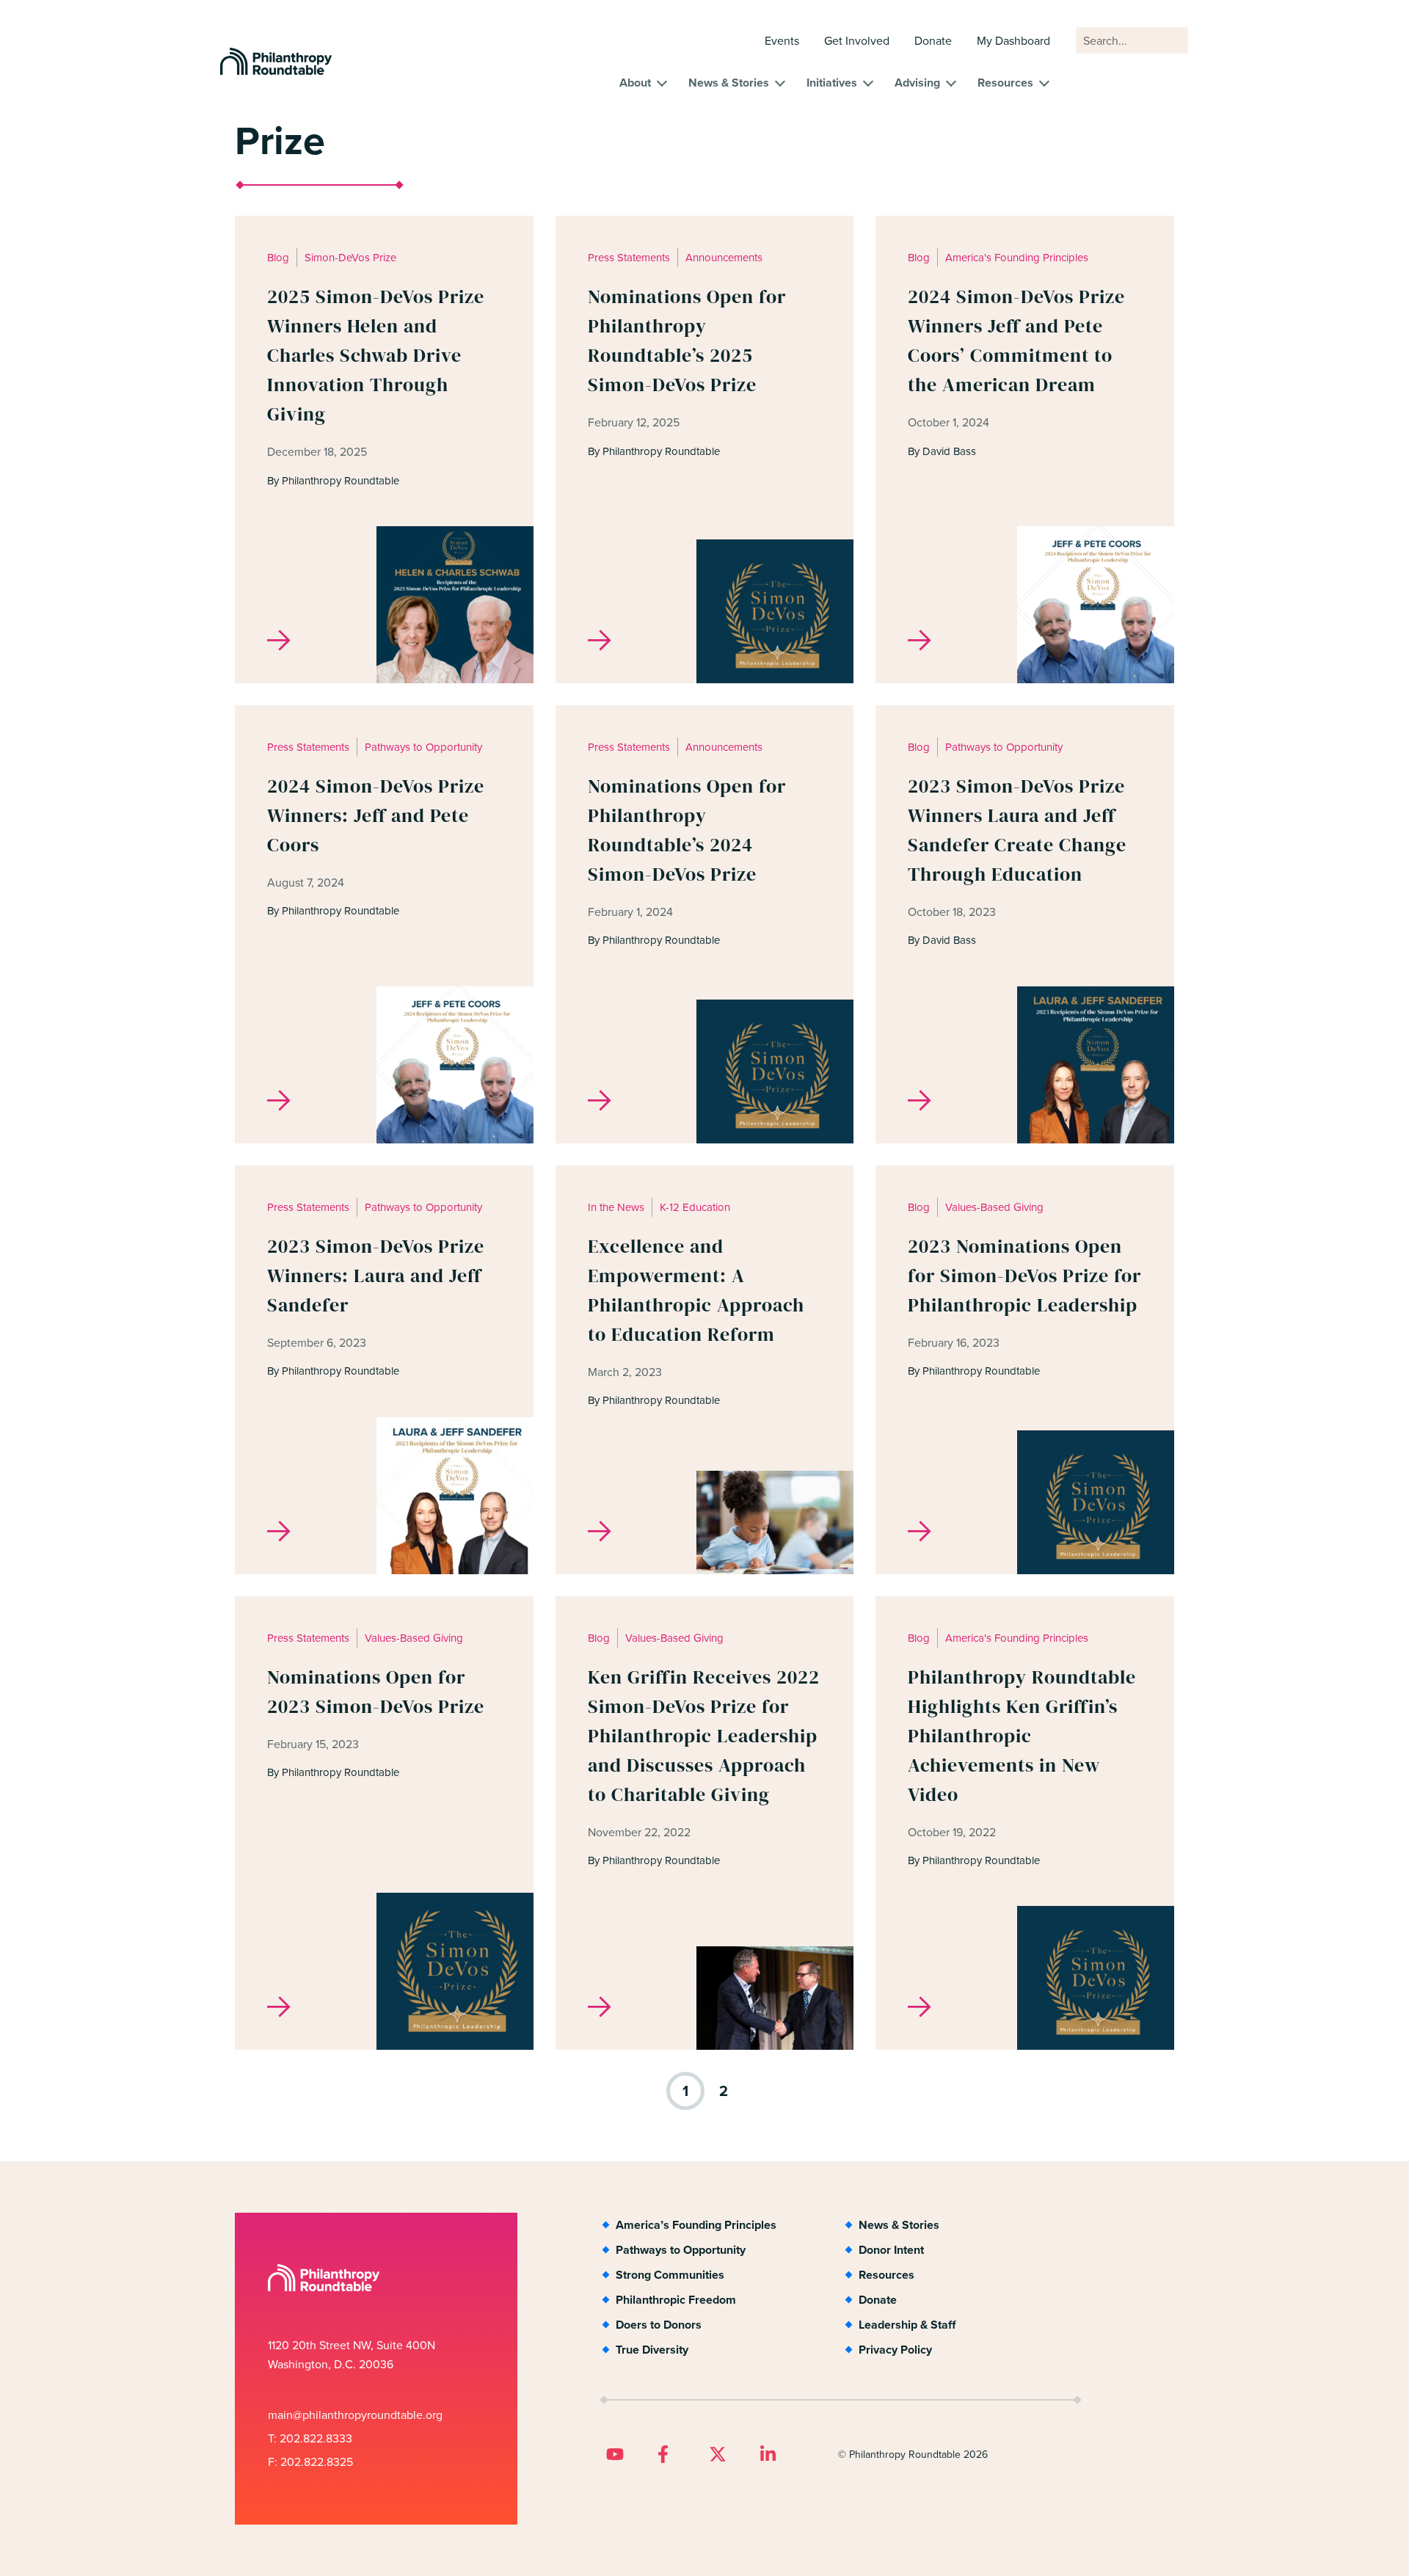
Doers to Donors (659, 2325)
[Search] (1170, 48)
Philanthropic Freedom (676, 2300)
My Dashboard (1013, 40)
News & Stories (729, 83)
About (635, 83)
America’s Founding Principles (696, 2225)
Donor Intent (891, 2250)
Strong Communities (670, 2275)
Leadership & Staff (907, 2325)
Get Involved (857, 40)
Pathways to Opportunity (681, 2250)
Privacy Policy (895, 2350)
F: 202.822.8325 (310, 2462)
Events (782, 40)
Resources (1005, 83)
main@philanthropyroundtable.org (355, 2415)
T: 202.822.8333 (310, 2438)
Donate (933, 40)
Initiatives (832, 83)
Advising (917, 83)
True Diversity (652, 2350)
